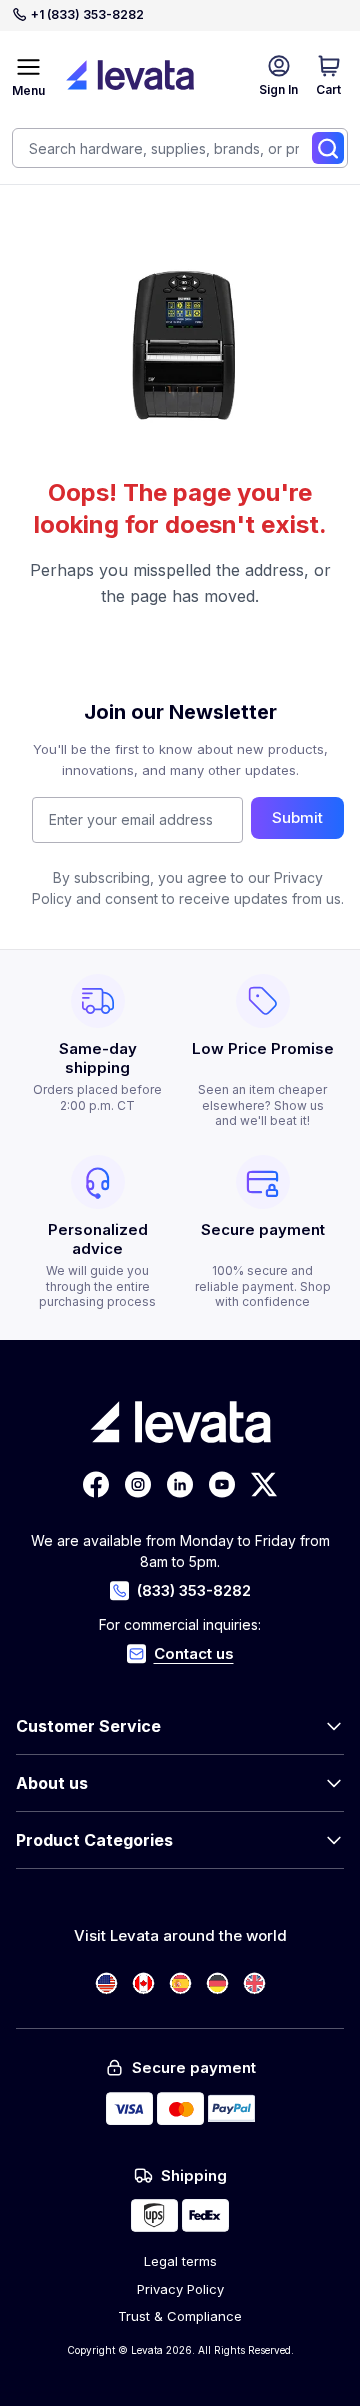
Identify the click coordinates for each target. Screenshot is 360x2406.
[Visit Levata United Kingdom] (254, 1983)
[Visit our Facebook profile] (96, 1484)
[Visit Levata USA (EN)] (106, 1983)
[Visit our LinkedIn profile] (180, 1484)
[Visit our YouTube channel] (222, 1484)
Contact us (194, 1653)
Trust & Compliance (180, 2316)
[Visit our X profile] (264, 1484)
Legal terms (180, 2261)
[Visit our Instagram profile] (138, 1484)
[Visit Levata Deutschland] (217, 1983)
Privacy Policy (180, 2289)
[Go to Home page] (130, 75)
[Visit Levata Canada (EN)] (143, 1983)
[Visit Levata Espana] (180, 1983)
